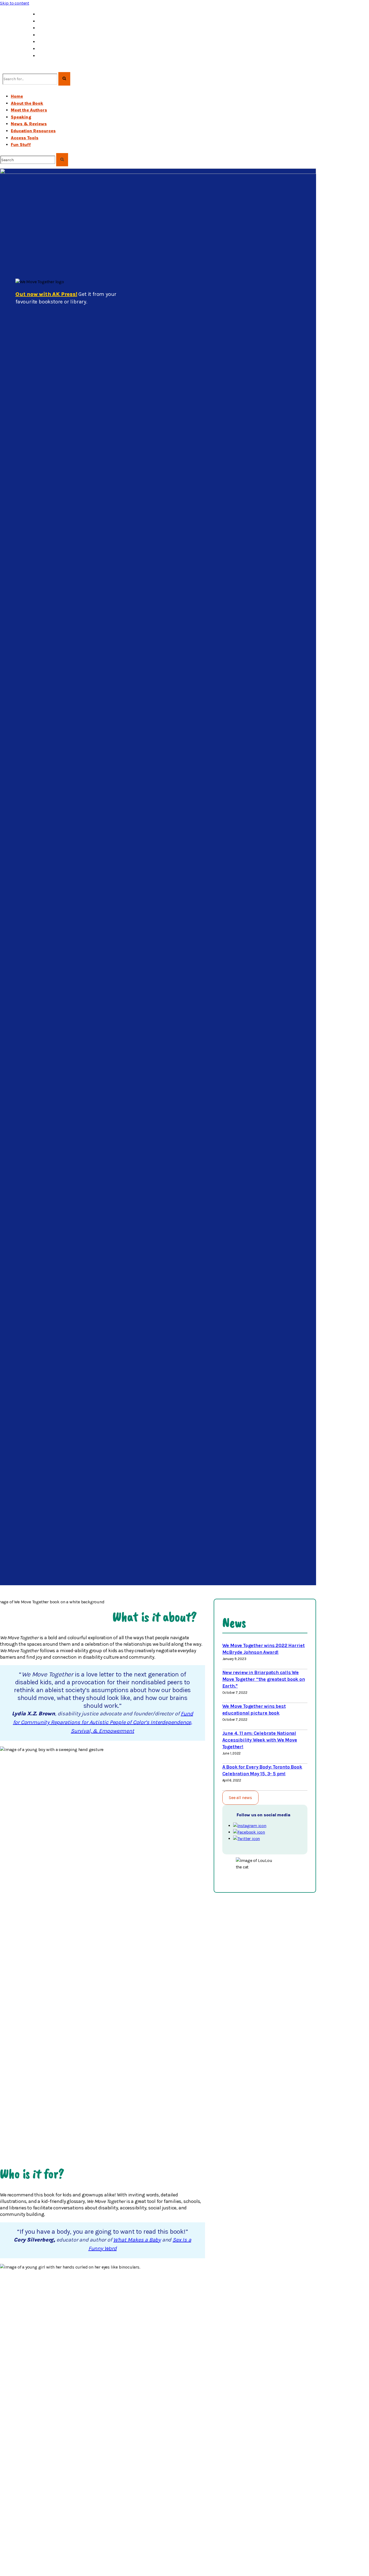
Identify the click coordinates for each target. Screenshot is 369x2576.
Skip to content (15, 3)
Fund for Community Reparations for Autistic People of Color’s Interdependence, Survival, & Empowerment (103, 1722)
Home (17, 96)
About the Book (54, 14)
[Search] (5, 69)
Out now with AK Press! (46, 294)
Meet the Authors (56, 21)
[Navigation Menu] (2, 87)
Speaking (48, 28)
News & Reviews (56, 35)
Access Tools (52, 49)
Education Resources (60, 42)
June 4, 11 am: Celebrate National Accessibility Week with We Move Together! (260, 1740)
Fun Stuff (48, 56)
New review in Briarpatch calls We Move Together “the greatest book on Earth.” (264, 1679)
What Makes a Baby (137, 2240)
